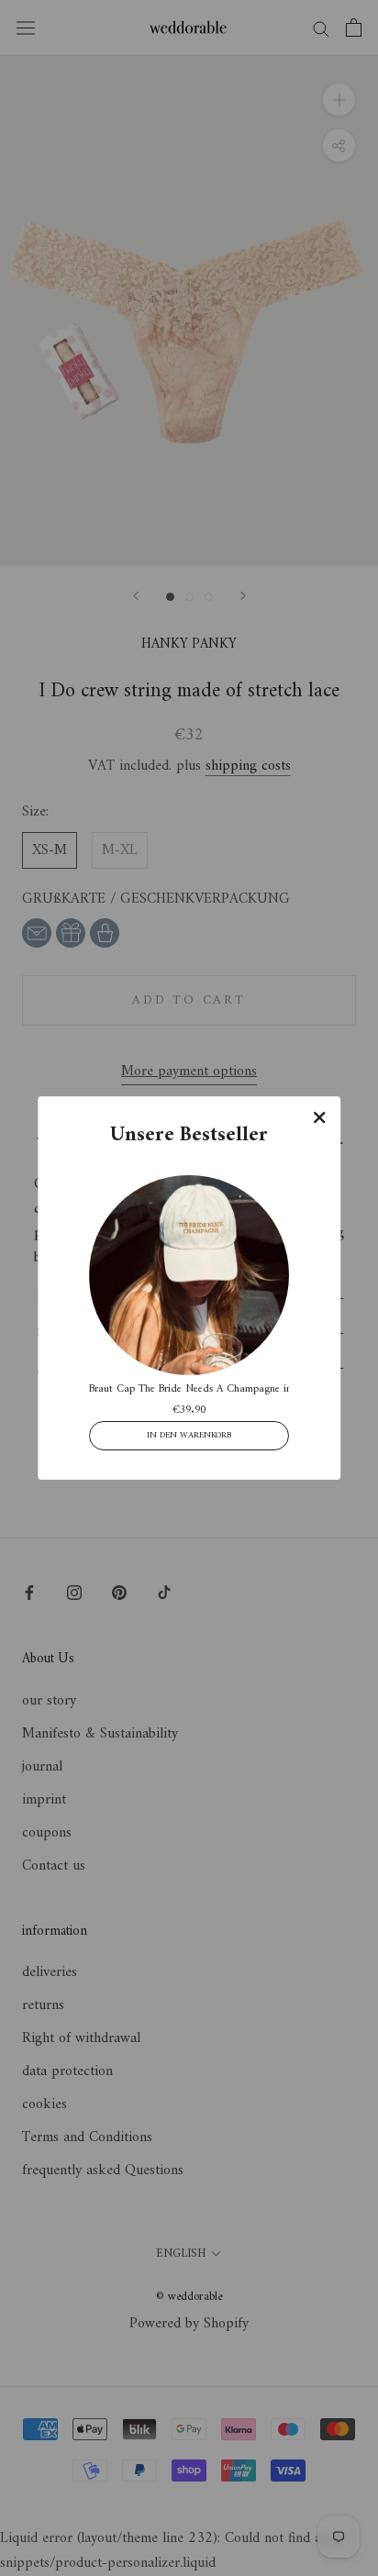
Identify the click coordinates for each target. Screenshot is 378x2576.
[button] (319, 1117)
